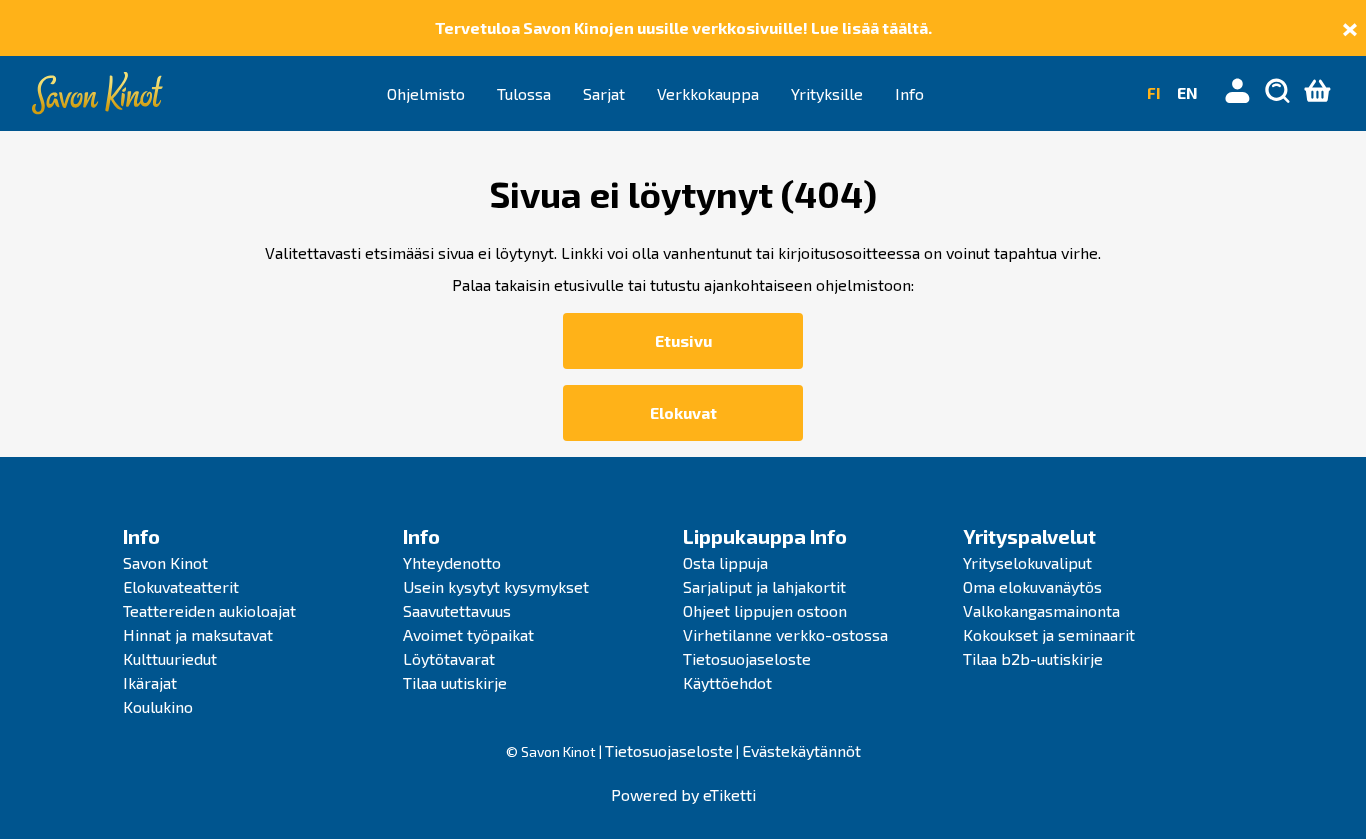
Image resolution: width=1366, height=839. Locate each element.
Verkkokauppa (708, 93)
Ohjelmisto (426, 93)
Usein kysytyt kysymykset (496, 586)
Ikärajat (150, 682)
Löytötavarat (449, 658)
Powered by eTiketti (683, 794)
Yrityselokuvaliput (1027, 562)
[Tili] (1238, 93)
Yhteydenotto (452, 562)
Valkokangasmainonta (1041, 610)
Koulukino (158, 706)
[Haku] (1278, 93)
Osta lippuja (725, 562)
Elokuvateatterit (181, 586)
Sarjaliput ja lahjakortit (764, 586)
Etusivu (683, 340)
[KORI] (1318, 93)
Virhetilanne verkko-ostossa (785, 634)
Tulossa (524, 93)
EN (1187, 92)
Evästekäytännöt (801, 750)
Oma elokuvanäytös (1032, 586)
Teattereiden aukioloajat (209, 610)
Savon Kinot (165, 562)
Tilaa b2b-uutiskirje (1033, 658)
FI (1154, 92)
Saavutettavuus (457, 610)
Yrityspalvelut (1029, 536)
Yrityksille (827, 93)
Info (909, 93)
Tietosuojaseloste (747, 658)
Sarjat (604, 93)
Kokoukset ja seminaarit (1049, 634)
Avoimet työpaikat (468, 634)
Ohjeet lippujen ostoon (765, 610)
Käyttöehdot (727, 682)
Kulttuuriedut (170, 658)
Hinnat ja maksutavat (198, 634)
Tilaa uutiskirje (455, 682)
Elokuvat (683, 412)
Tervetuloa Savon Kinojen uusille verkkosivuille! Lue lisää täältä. (683, 27)
